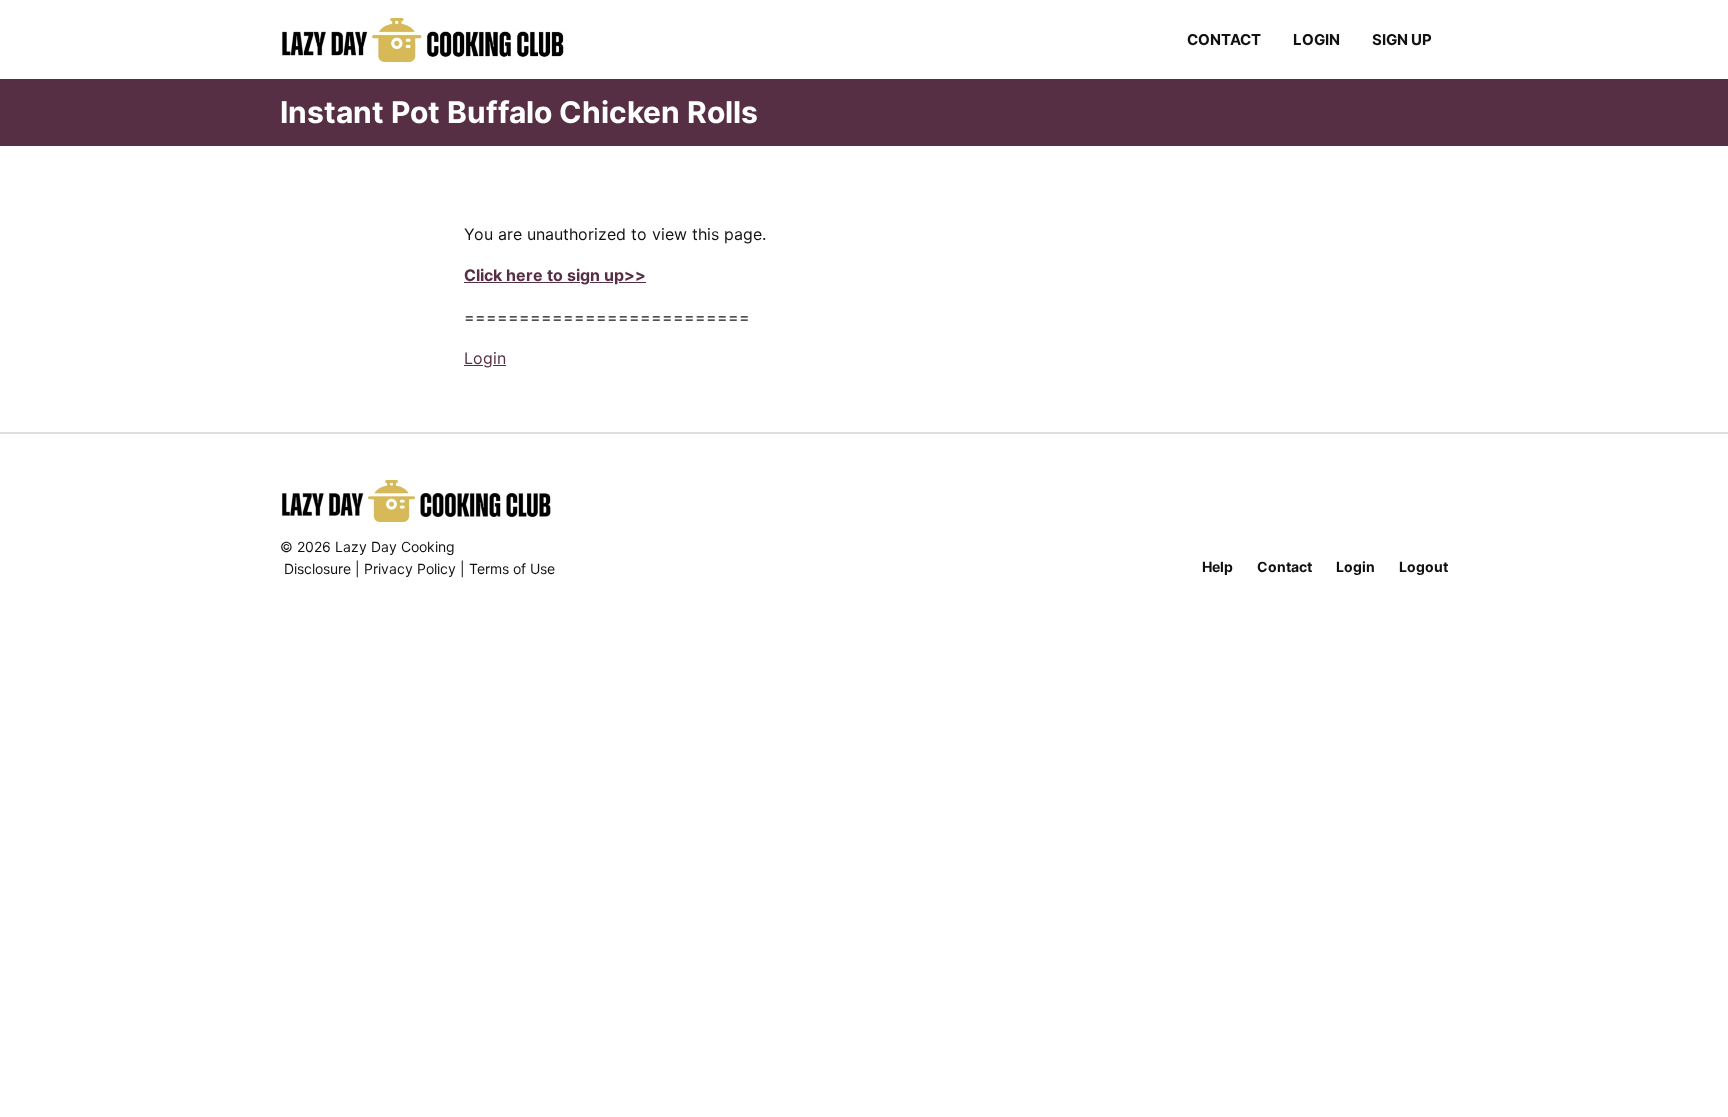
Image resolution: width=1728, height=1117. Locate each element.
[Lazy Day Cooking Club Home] (442, 40)
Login (1316, 39)
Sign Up (1402, 39)
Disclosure (317, 568)
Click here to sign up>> (555, 275)
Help (1217, 566)
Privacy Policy (410, 568)
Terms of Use (512, 568)
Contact (1224, 39)
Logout (1423, 566)
